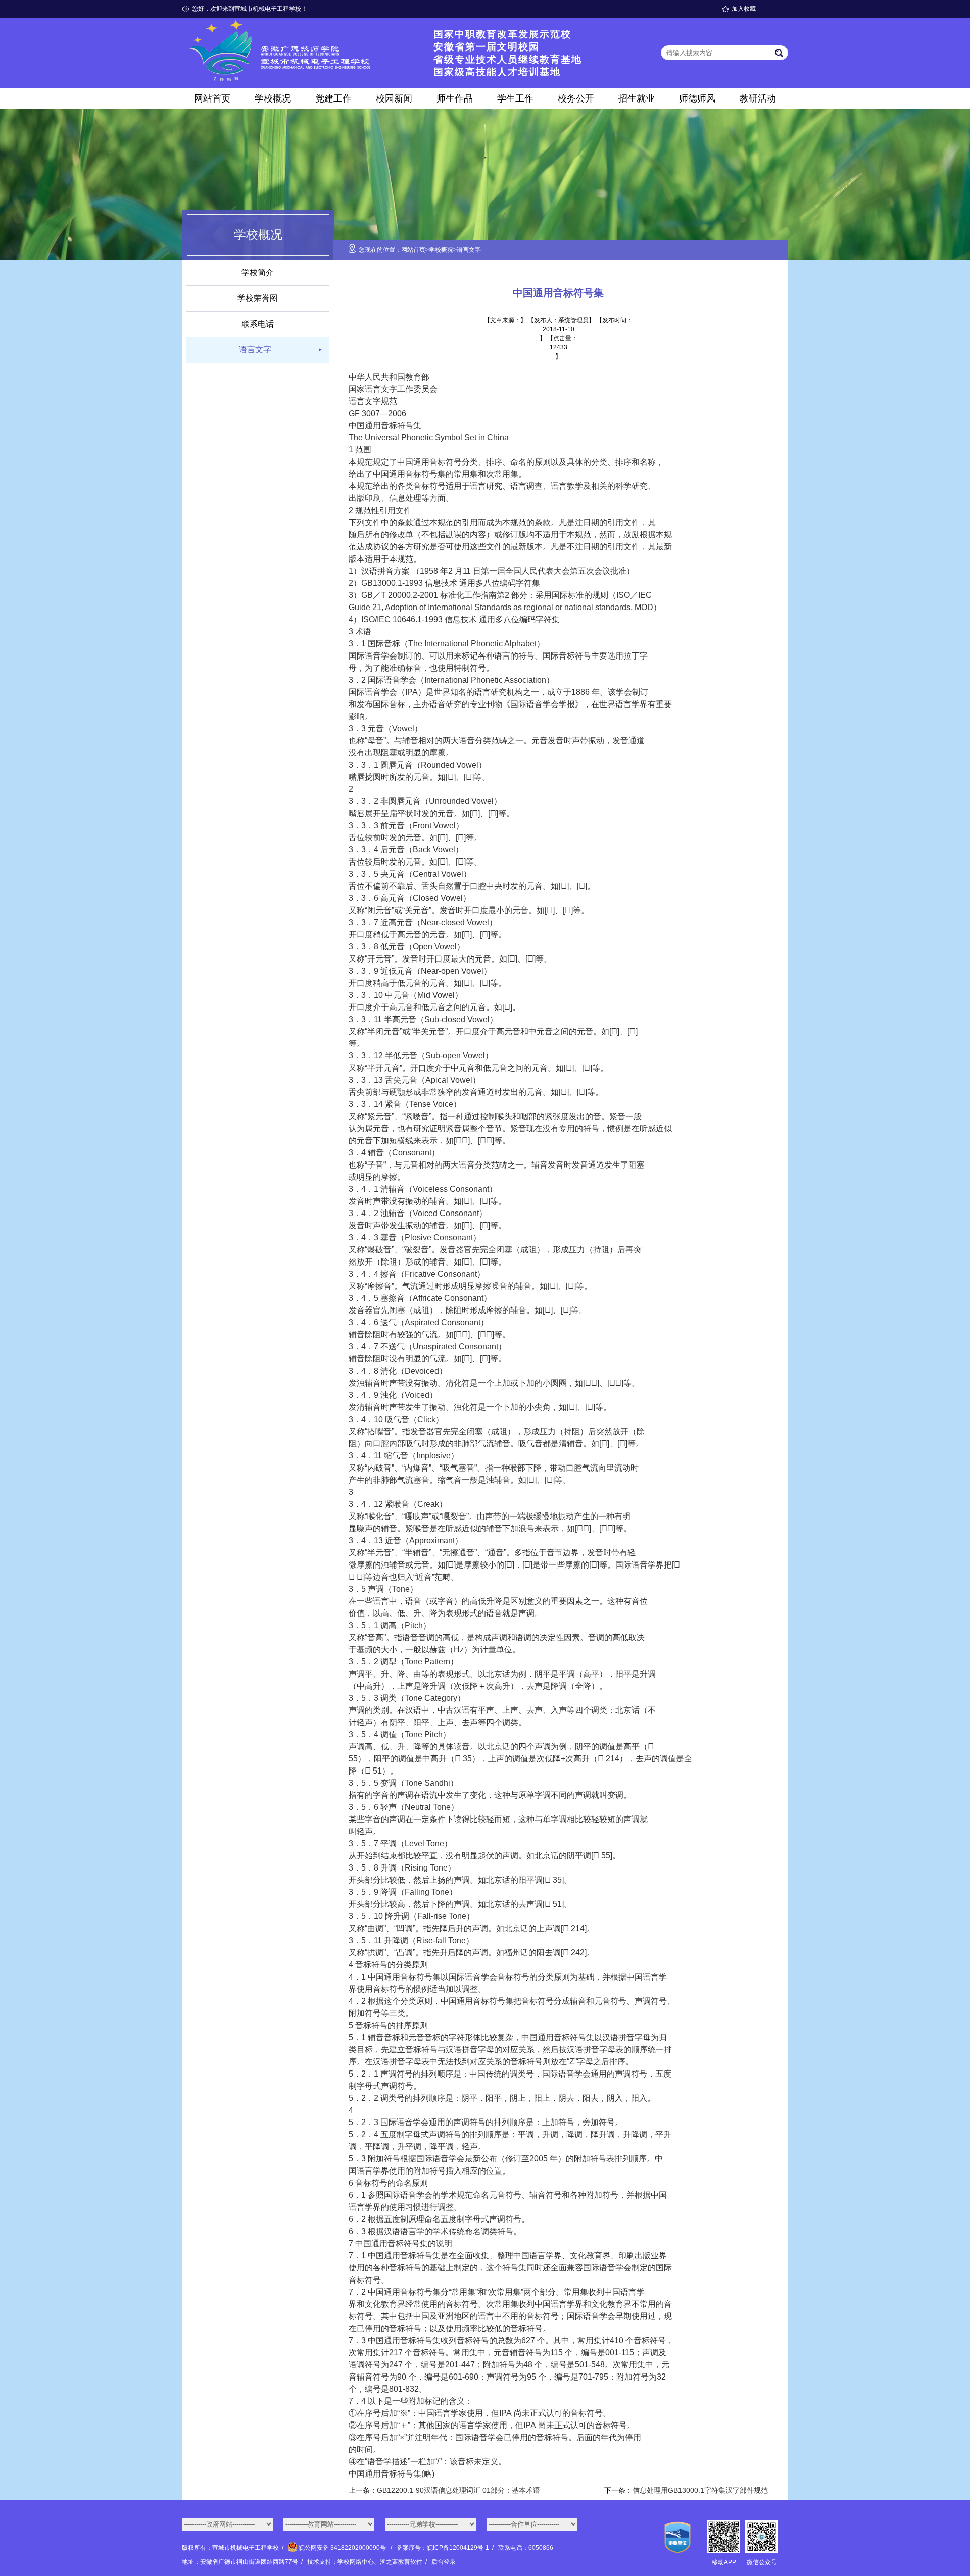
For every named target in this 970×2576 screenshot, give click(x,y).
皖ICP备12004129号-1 (458, 2548)
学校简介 (258, 272)
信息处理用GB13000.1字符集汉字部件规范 (700, 2490)
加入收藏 (744, 9)
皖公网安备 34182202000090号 (342, 2548)
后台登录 (444, 2562)
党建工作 (333, 98)
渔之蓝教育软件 (401, 2562)
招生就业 (637, 98)
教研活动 (758, 98)
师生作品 (455, 98)
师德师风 (697, 98)
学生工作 (515, 98)
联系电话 (258, 324)
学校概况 (273, 98)
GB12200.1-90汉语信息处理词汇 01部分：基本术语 (458, 2490)
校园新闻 (394, 98)
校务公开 (576, 98)
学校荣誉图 (258, 298)
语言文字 (255, 350)
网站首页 (212, 98)
